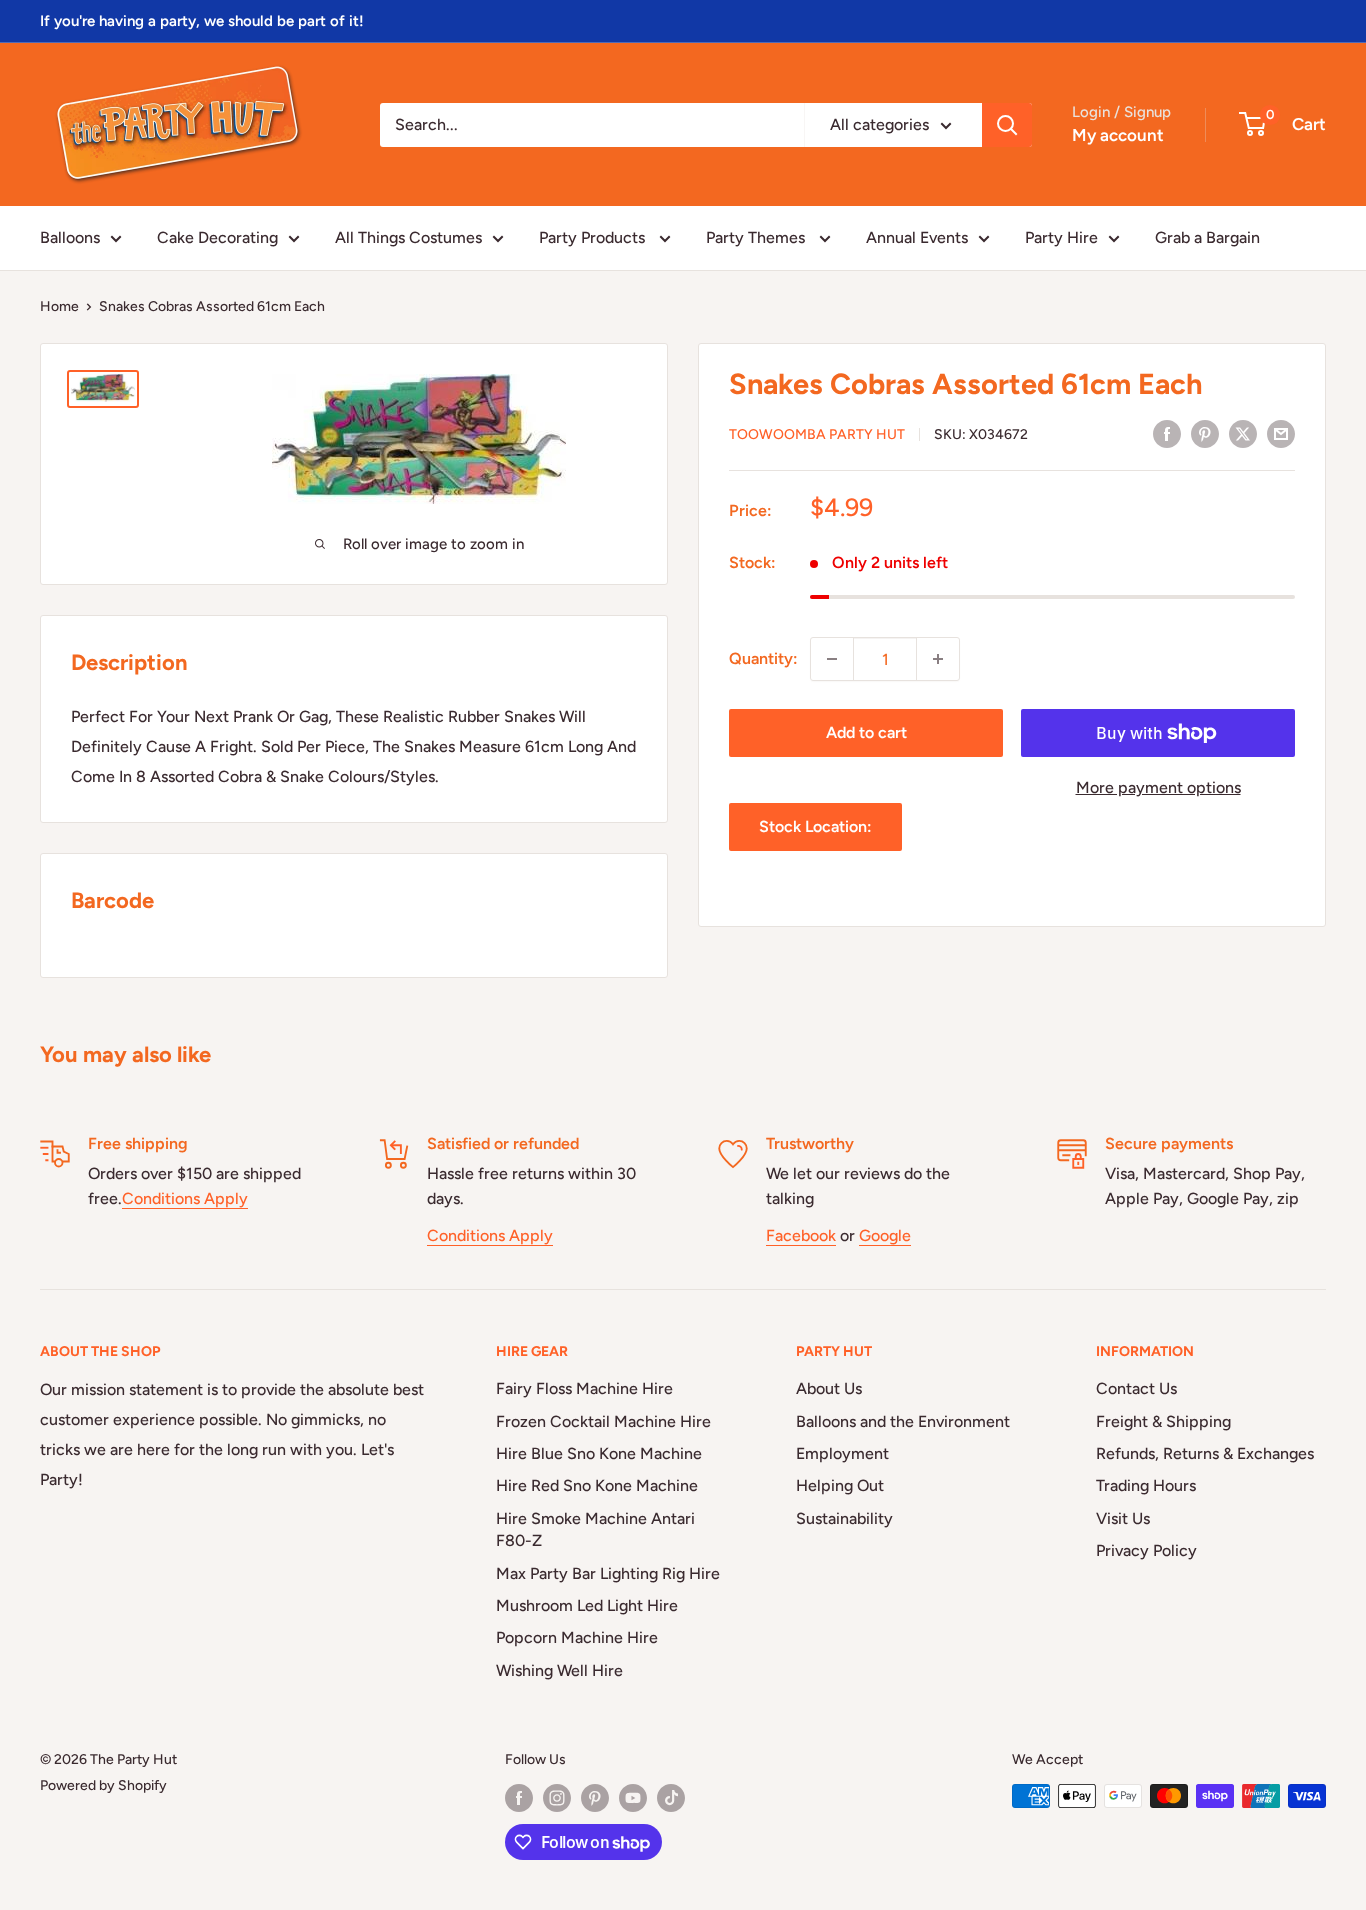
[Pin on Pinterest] (1205, 433)
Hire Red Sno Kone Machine (597, 1485)
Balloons (70, 237)
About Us (829, 1388)
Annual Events (917, 237)
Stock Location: (815, 826)
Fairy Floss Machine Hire (584, 1388)
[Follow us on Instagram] (557, 1798)
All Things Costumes (408, 237)
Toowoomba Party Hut (817, 434)
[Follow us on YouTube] (633, 1798)
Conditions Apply (185, 1198)
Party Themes (757, 237)
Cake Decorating (217, 237)
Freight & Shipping (1163, 1421)
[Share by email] (1281, 433)
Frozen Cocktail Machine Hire (603, 1421)
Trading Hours (1146, 1485)
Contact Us (1136, 1388)
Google (885, 1235)
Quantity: (763, 658)
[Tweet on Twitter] (1243, 433)
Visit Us (1123, 1518)
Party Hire (1061, 237)
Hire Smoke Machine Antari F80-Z (595, 1529)
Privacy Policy (1146, 1550)
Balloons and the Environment (903, 1421)
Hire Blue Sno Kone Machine (599, 1453)
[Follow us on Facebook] (519, 1798)
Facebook (801, 1235)
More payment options (1158, 787)
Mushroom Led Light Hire (587, 1605)
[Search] (1007, 125)
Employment (842, 1453)
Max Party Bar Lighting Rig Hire (608, 1573)
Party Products (594, 237)
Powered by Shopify (103, 1785)
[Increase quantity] (938, 659)
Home (59, 306)
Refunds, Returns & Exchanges (1205, 1453)
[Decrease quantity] (832, 659)
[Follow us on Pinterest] (595, 1798)
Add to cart (866, 732)
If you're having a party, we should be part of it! (202, 21)
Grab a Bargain (1207, 237)
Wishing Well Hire (559, 1670)
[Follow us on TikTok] (671, 1798)
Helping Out (840, 1485)
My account (1118, 135)
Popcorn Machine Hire (577, 1637)
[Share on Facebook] (1167, 433)
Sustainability (844, 1518)
